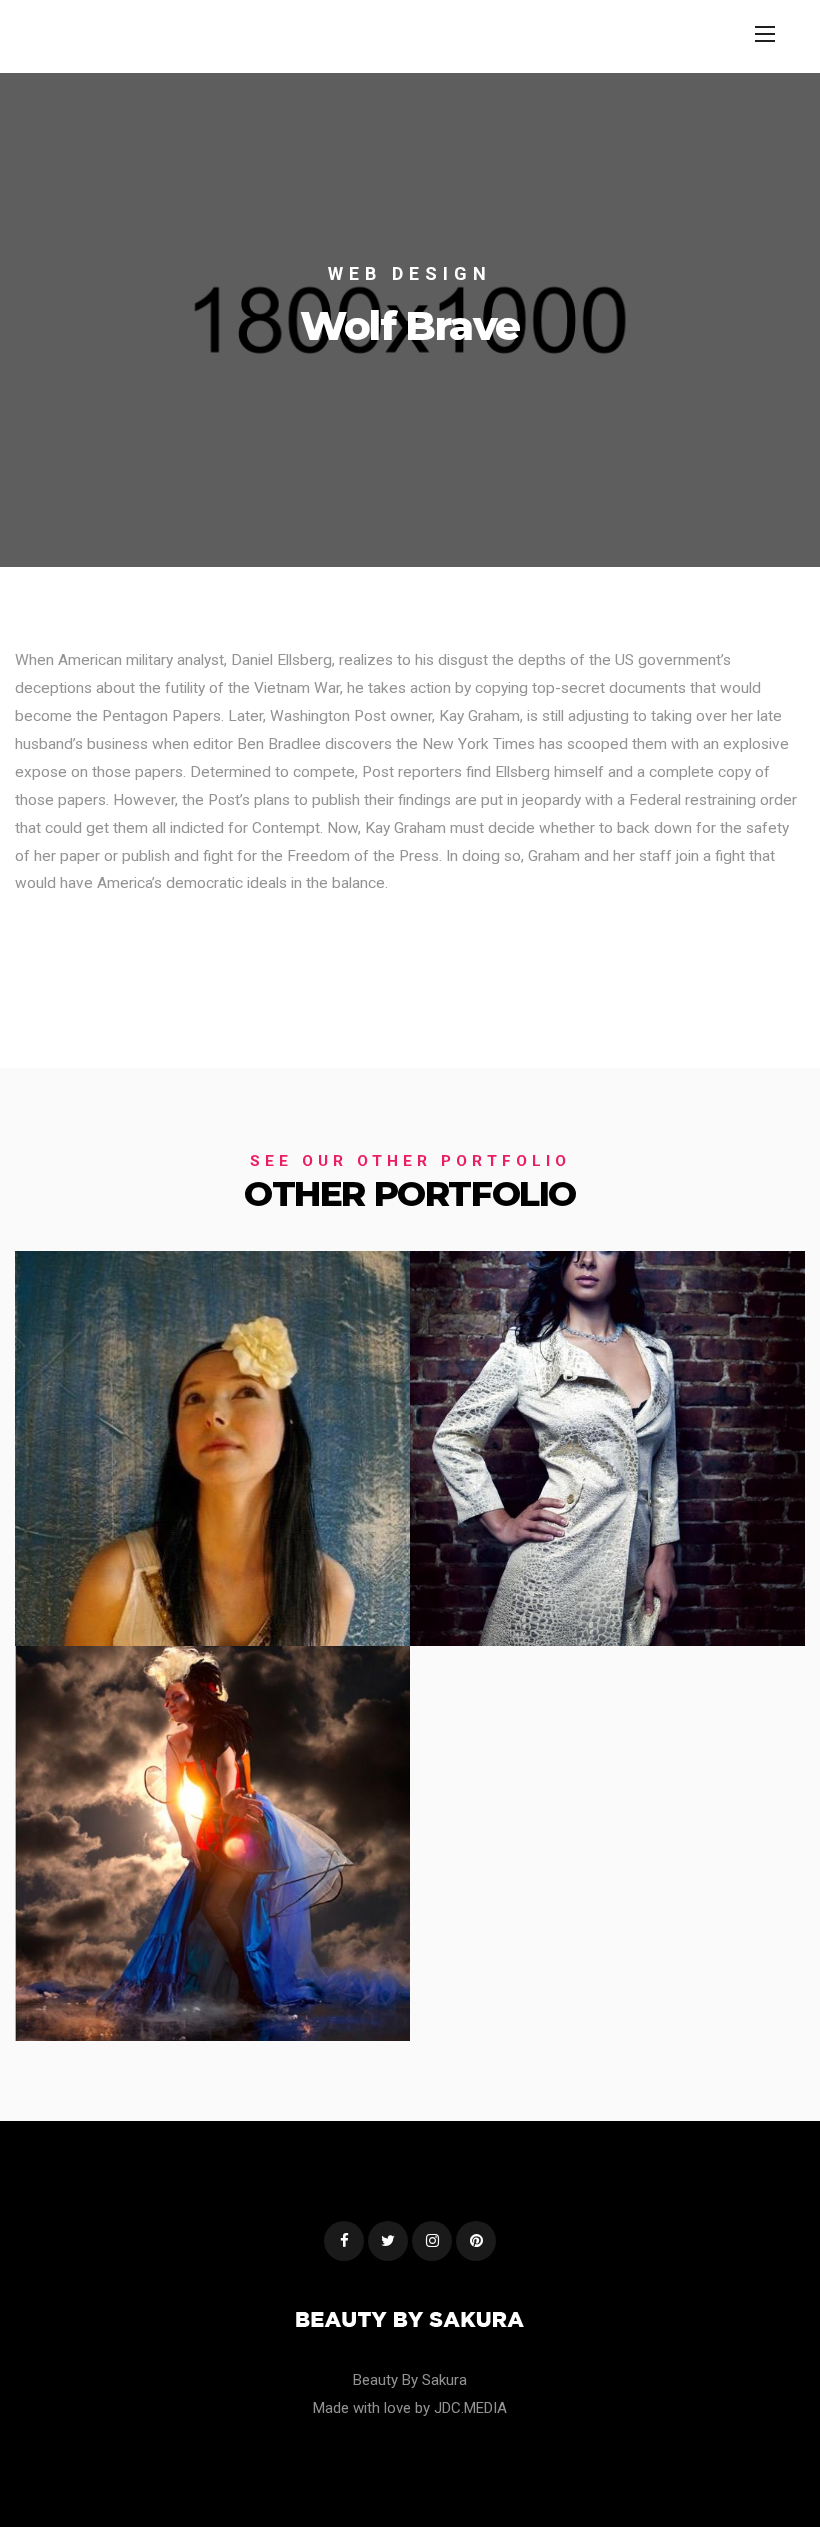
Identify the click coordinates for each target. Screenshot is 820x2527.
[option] (410, 320)
